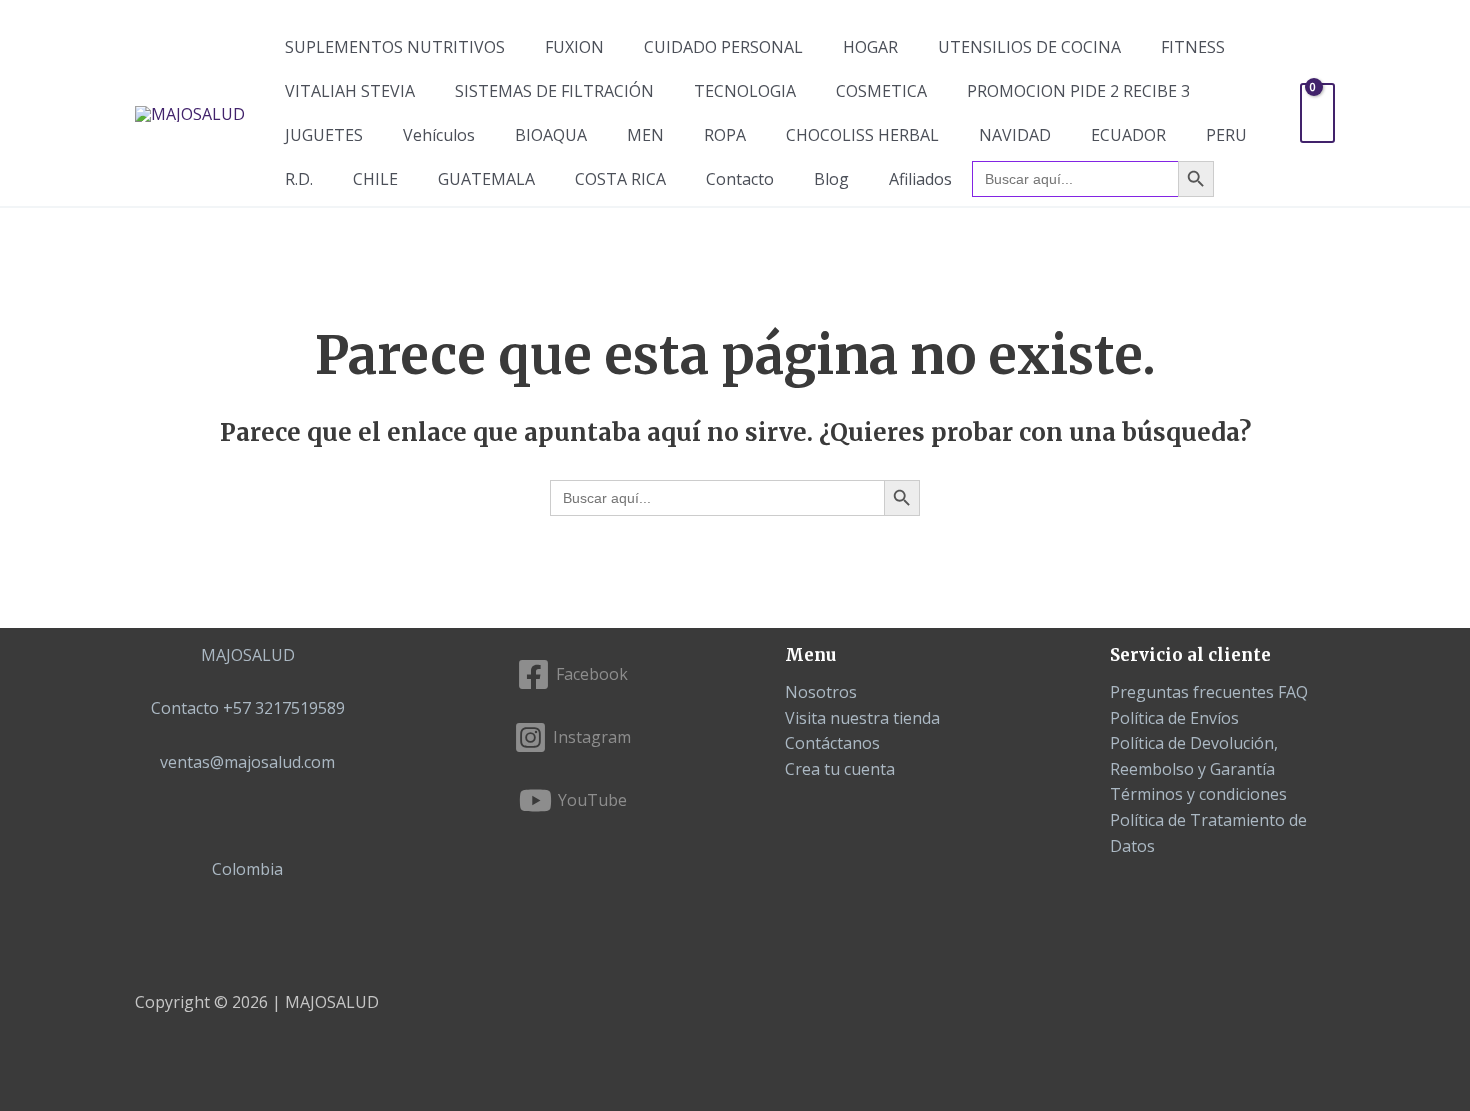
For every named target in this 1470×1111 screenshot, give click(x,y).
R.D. (299, 179)
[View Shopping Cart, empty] (1317, 112)
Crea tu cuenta (840, 769)
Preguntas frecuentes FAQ (1209, 692)
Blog (831, 179)
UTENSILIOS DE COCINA (1029, 47)
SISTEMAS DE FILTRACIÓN (554, 91)
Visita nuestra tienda (862, 718)
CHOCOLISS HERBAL (862, 135)
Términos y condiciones (1198, 794)
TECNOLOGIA (745, 91)
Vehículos (439, 135)
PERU (1226, 135)
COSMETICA (881, 91)
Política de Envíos (1174, 718)
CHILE (375, 179)
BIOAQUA (551, 135)
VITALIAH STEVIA (350, 91)
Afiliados (920, 179)
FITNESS (1193, 47)
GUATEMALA (486, 179)
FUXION (574, 47)
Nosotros (821, 692)
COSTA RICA (620, 179)
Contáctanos (832, 743)
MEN (645, 135)
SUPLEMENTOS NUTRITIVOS (395, 47)
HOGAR (870, 47)
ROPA (725, 135)
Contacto (740, 179)
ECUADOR (1128, 135)
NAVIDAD (1015, 135)
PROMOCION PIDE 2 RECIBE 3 (1078, 91)
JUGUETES (324, 135)
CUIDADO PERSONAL (723, 47)
